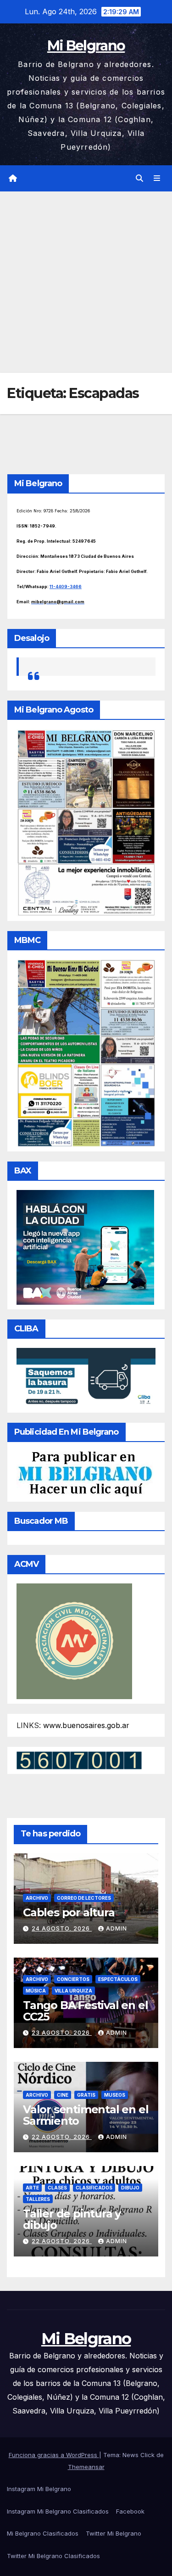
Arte (32, 2188)
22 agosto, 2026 (62, 2137)
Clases (57, 2188)
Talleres (38, 2199)
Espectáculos (118, 1979)
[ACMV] (74, 1640)
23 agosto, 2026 (62, 2033)
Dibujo (130, 2188)
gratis (86, 2095)
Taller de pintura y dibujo (72, 2219)
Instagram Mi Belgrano (39, 2489)
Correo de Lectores (84, 1898)
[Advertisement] (86, 282)
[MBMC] (86, 1052)
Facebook (130, 2511)
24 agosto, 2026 (62, 1928)
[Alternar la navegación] (157, 178)
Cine (63, 2095)
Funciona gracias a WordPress (54, 2455)
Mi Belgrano (86, 46)
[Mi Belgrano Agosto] (86, 822)
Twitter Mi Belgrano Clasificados (53, 2556)
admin (117, 1928)
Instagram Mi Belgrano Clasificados (58, 2511)
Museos (115, 2095)
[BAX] (85, 1246)
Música (36, 1991)
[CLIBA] (86, 1377)
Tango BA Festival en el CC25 (85, 2011)
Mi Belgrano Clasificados (43, 2533)
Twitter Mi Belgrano (114, 2533)
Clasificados (94, 2188)
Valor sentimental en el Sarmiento (86, 2115)
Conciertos (73, 1979)
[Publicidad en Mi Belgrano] (85, 1473)
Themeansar (86, 2467)
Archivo (37, 1898)
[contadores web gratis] (79, 1760)
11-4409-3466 (66, 586)
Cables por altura (69, 1912)
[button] (139, 178)
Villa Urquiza (73, 1991)
